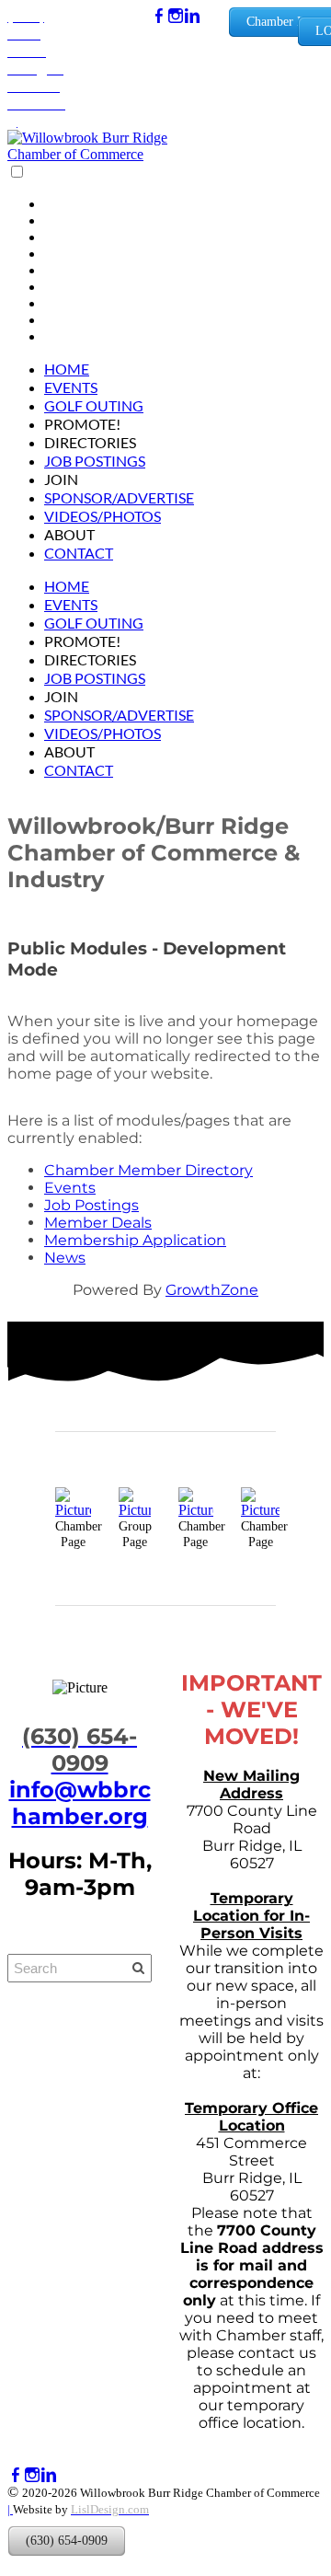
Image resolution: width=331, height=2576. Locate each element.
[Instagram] (176, 16)
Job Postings (95, 461)
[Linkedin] (192, 16)
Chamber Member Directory (148, 1170)
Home (67, 369)
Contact (79, 553)
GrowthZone (212, 1290)
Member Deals (98, 1223)
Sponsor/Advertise (119, 497)
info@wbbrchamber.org (80, 1803)
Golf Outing (94, 405)
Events (71, 387)
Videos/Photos (103, 516)
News (65, 1258)
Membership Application (135, 1240)
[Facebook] (159, 16)
